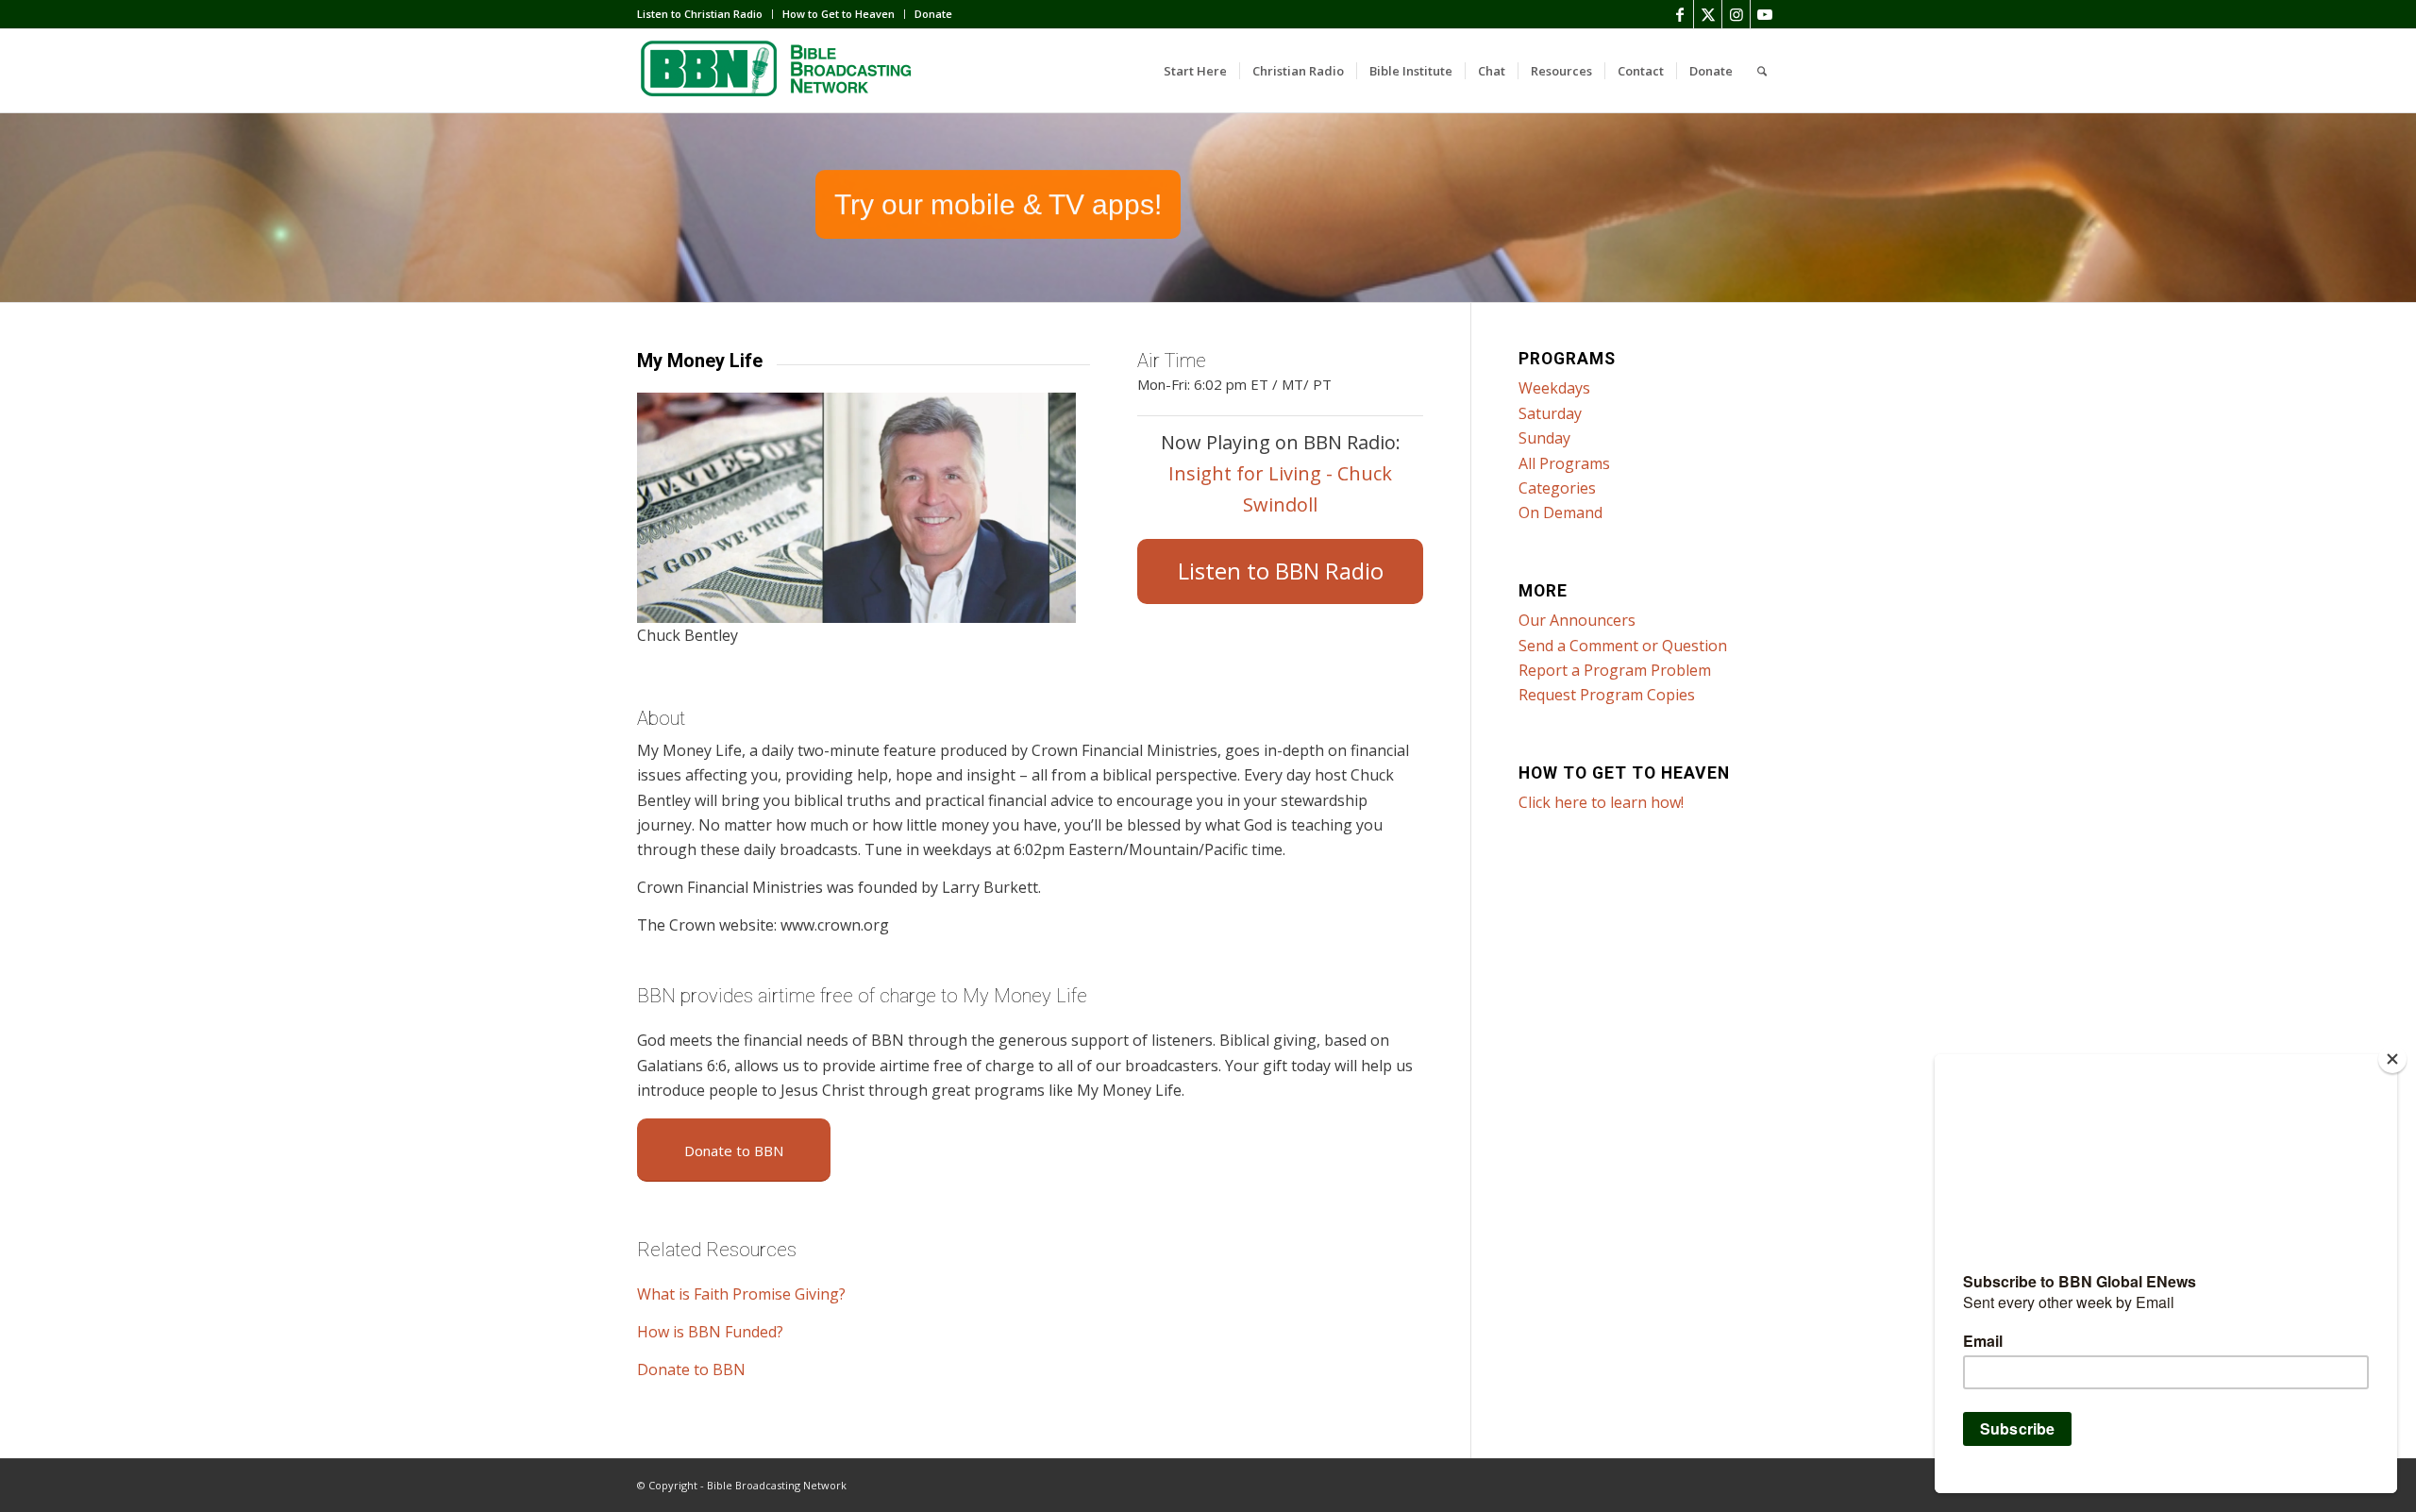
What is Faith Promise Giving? (741, 1294)
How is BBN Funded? (710, 1332)
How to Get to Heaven (839, 14)
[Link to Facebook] (1679, 14)
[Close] (2392, 1059)
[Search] (1762, 71)
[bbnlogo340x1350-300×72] (779, 71)
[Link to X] (1708, 14)
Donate (933, 14)
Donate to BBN (691, 1369)
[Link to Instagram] (1736, 14)
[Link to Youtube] (1765, 14)
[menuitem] (705, 14)
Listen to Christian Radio (700, 14)
